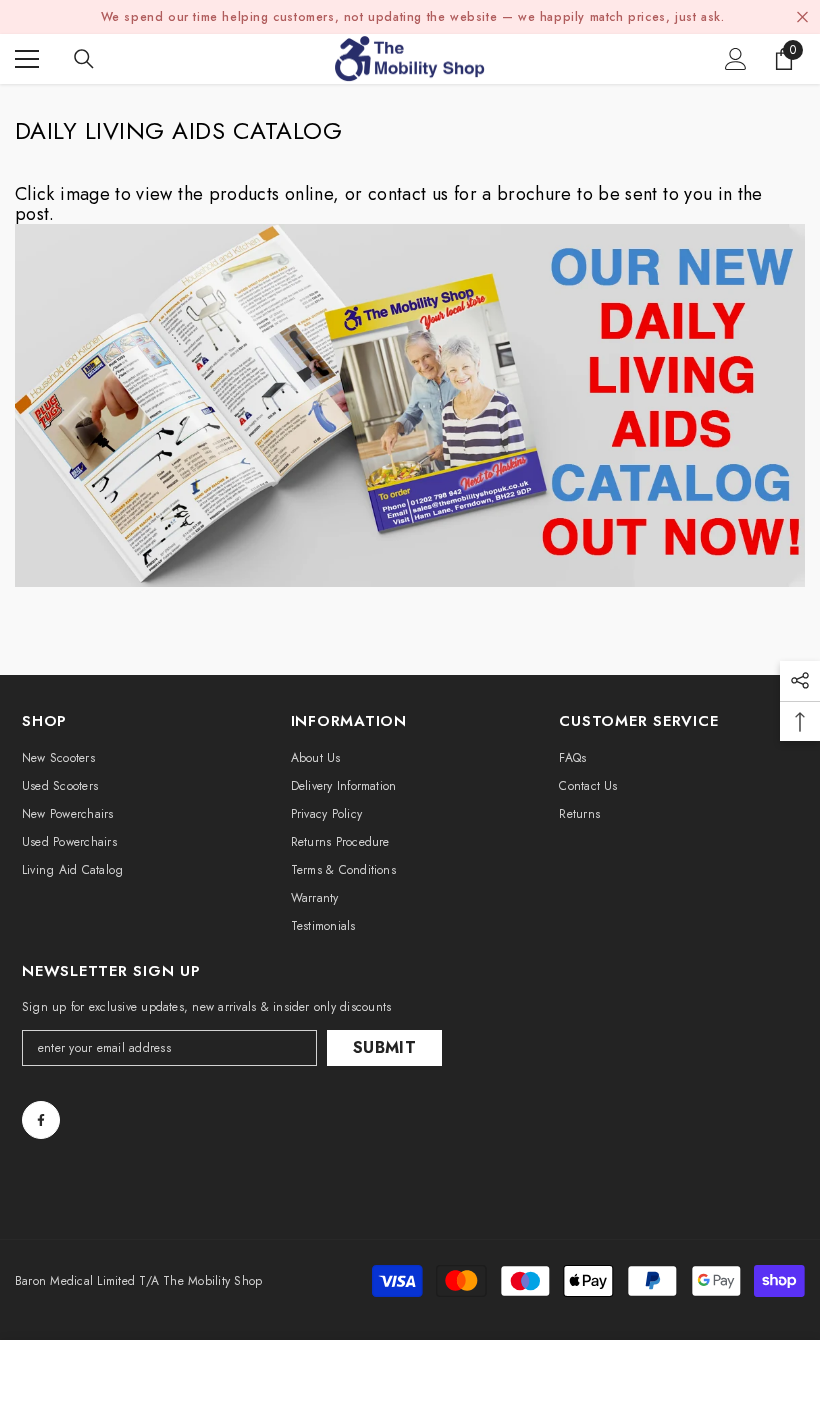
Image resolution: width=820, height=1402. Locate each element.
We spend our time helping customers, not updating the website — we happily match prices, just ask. (413, 17)
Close (802, 17)
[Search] (84, 59)
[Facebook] (41, 1120)
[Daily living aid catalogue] (410, 405)
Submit (384, 1047)
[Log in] (736, 59)
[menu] (27, 59)
